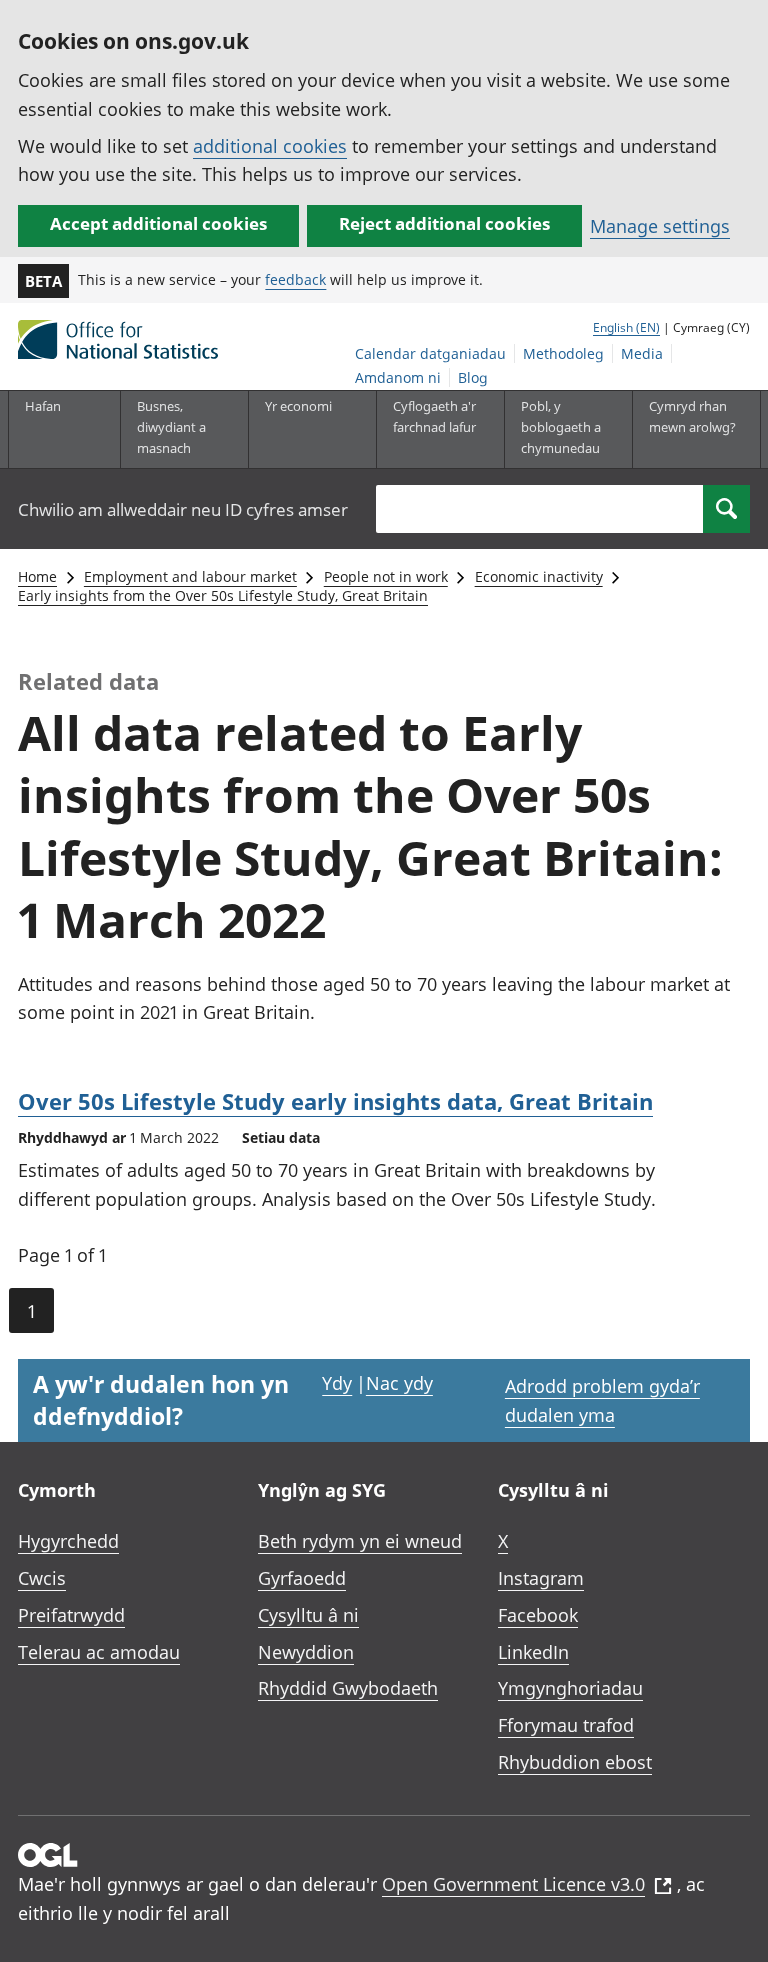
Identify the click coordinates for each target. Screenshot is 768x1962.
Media (642, 353)
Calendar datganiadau (430, 353)
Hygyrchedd (68, 1541)
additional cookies (270, 146)
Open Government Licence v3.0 (513, 1884)
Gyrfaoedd (302, 1578)
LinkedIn (533, 1652)
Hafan (43, 406)
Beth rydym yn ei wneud (360, 1541)
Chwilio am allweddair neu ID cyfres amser (183, 509)
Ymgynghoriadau (570, 1688)
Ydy (337, 1383)
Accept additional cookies (158, 223)
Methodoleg (563, 353)
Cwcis (42, 1578)
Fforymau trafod (566, 1725)
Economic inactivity (539, 576)
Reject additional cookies (444, 223)
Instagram (541, 1578)
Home (37, 576)
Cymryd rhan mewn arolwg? (692, 416)
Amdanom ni (398, 377)
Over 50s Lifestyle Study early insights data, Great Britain (335, 1101)
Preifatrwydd (71, 1615)
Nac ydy (399, 1383)
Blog (473, 377)
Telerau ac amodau (99, 1652)
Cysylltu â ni (308, 1615)
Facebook (538, 1615)
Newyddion (306, 1652)
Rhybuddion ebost (575, 1762)
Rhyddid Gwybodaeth (348, 1688)
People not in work (386, 576)
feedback (295, 279)
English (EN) (626, 327)
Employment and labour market (190, 576)
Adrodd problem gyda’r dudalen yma (602, 1400)
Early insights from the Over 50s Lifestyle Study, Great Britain (223, 595)
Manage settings (660, 226)
